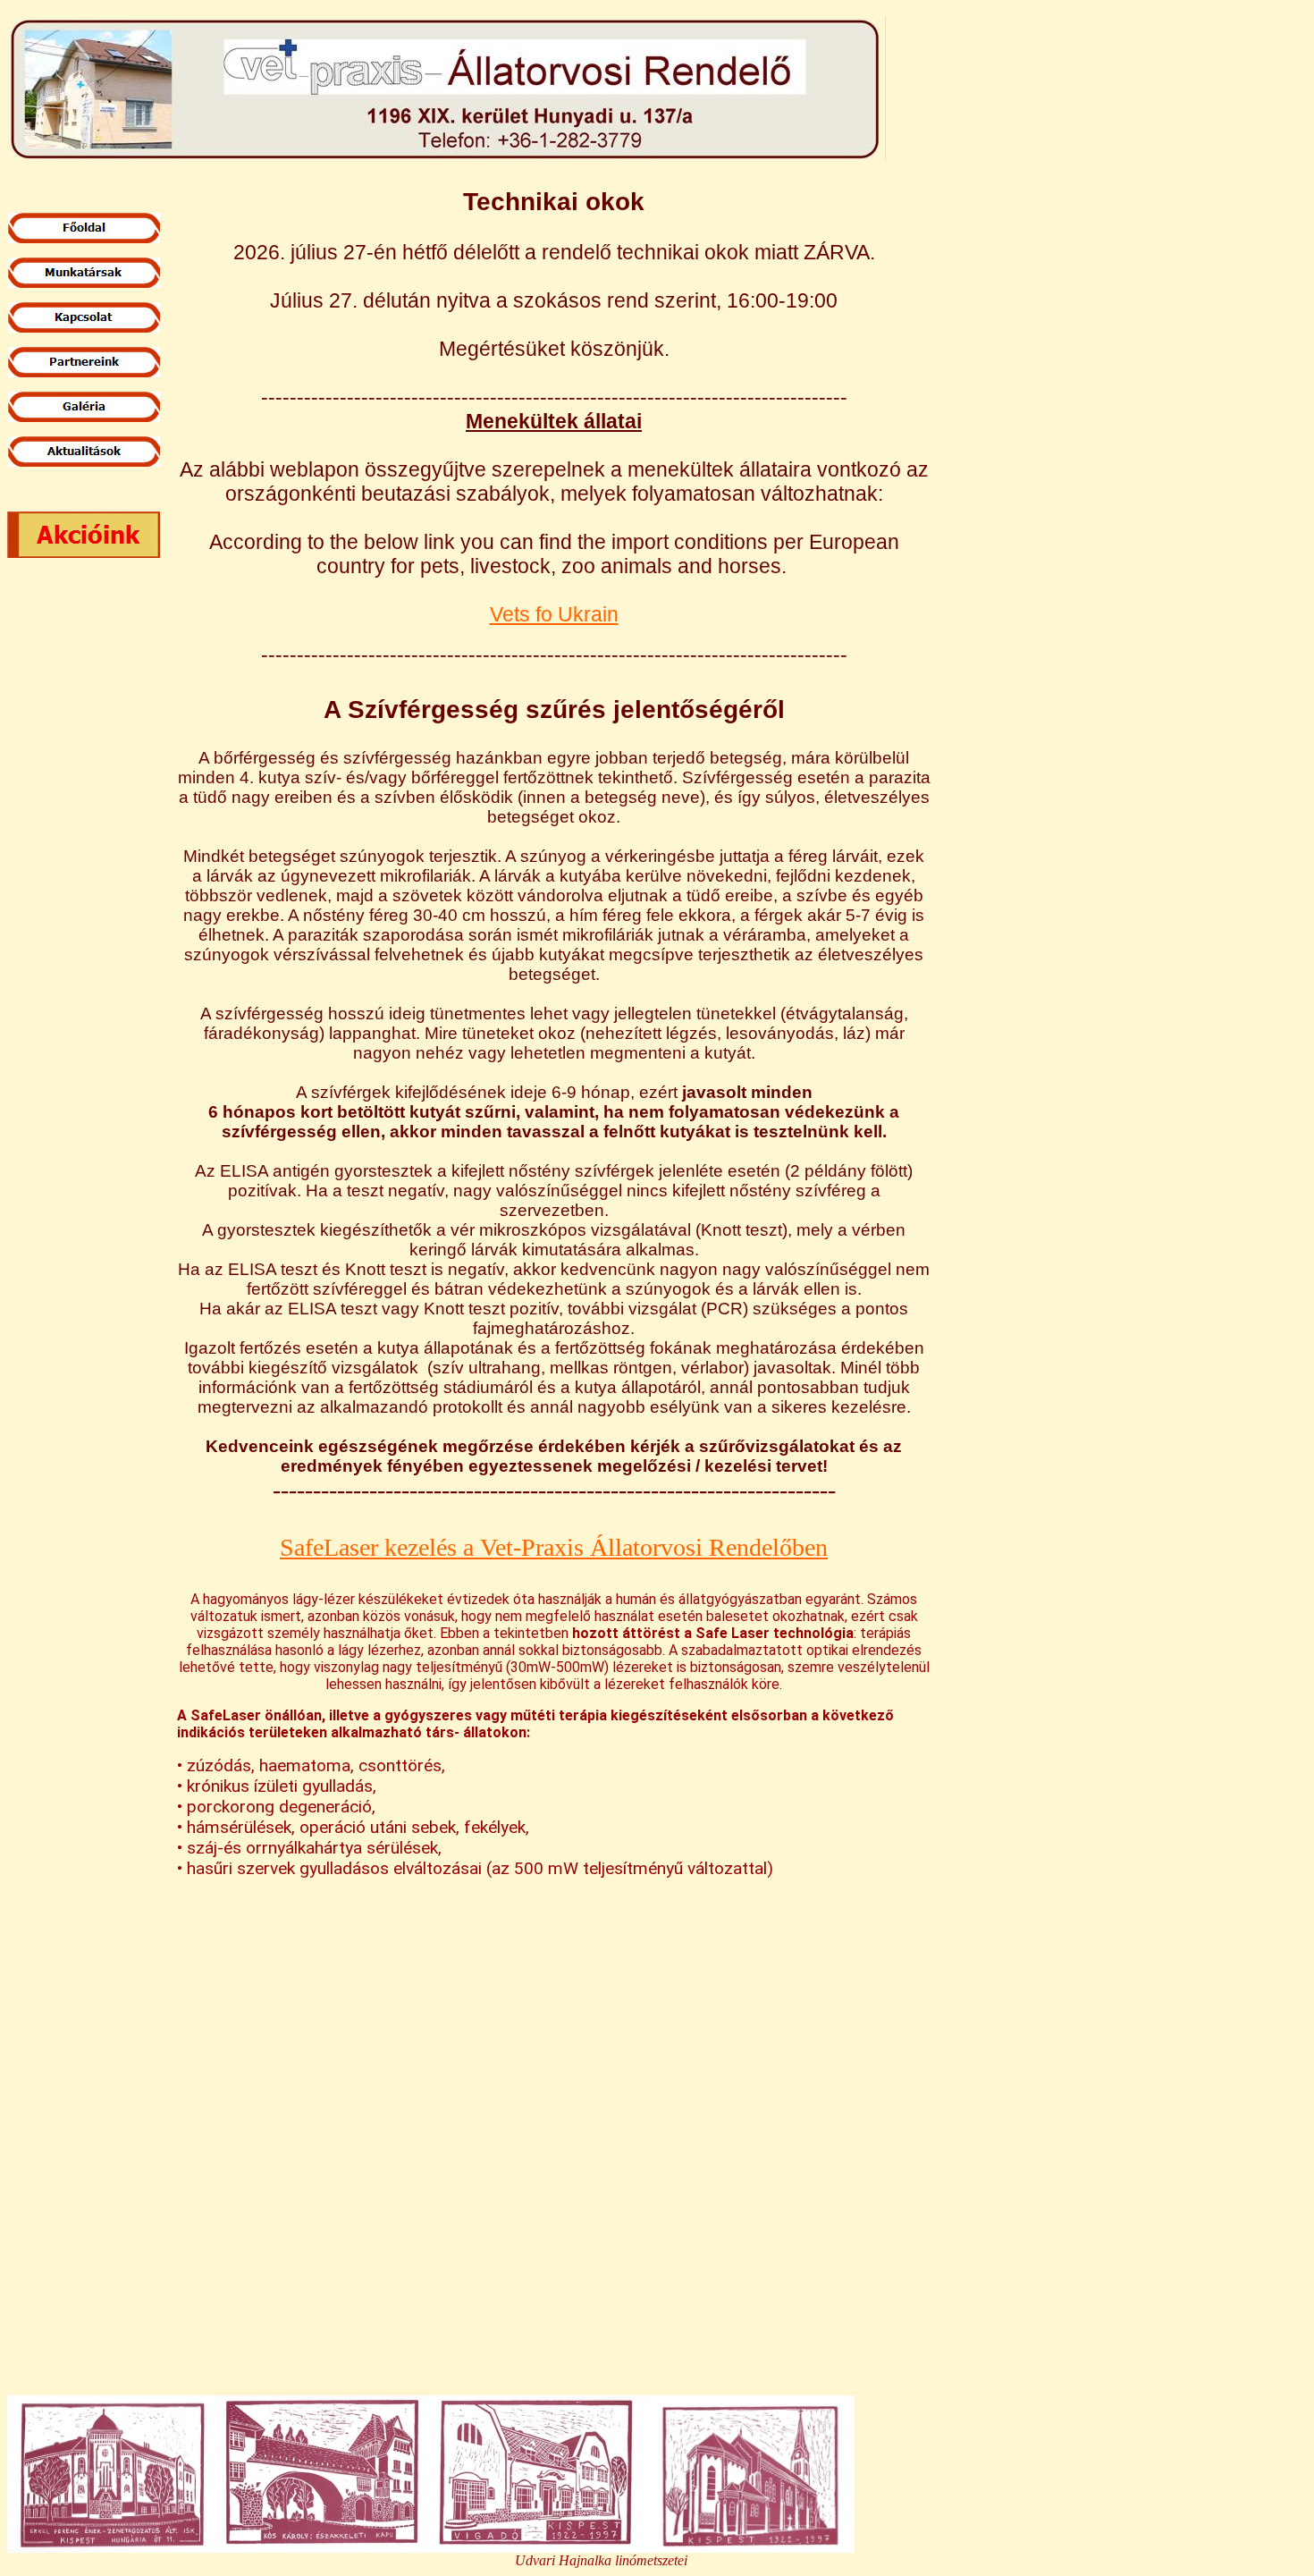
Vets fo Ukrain (554, 614)
